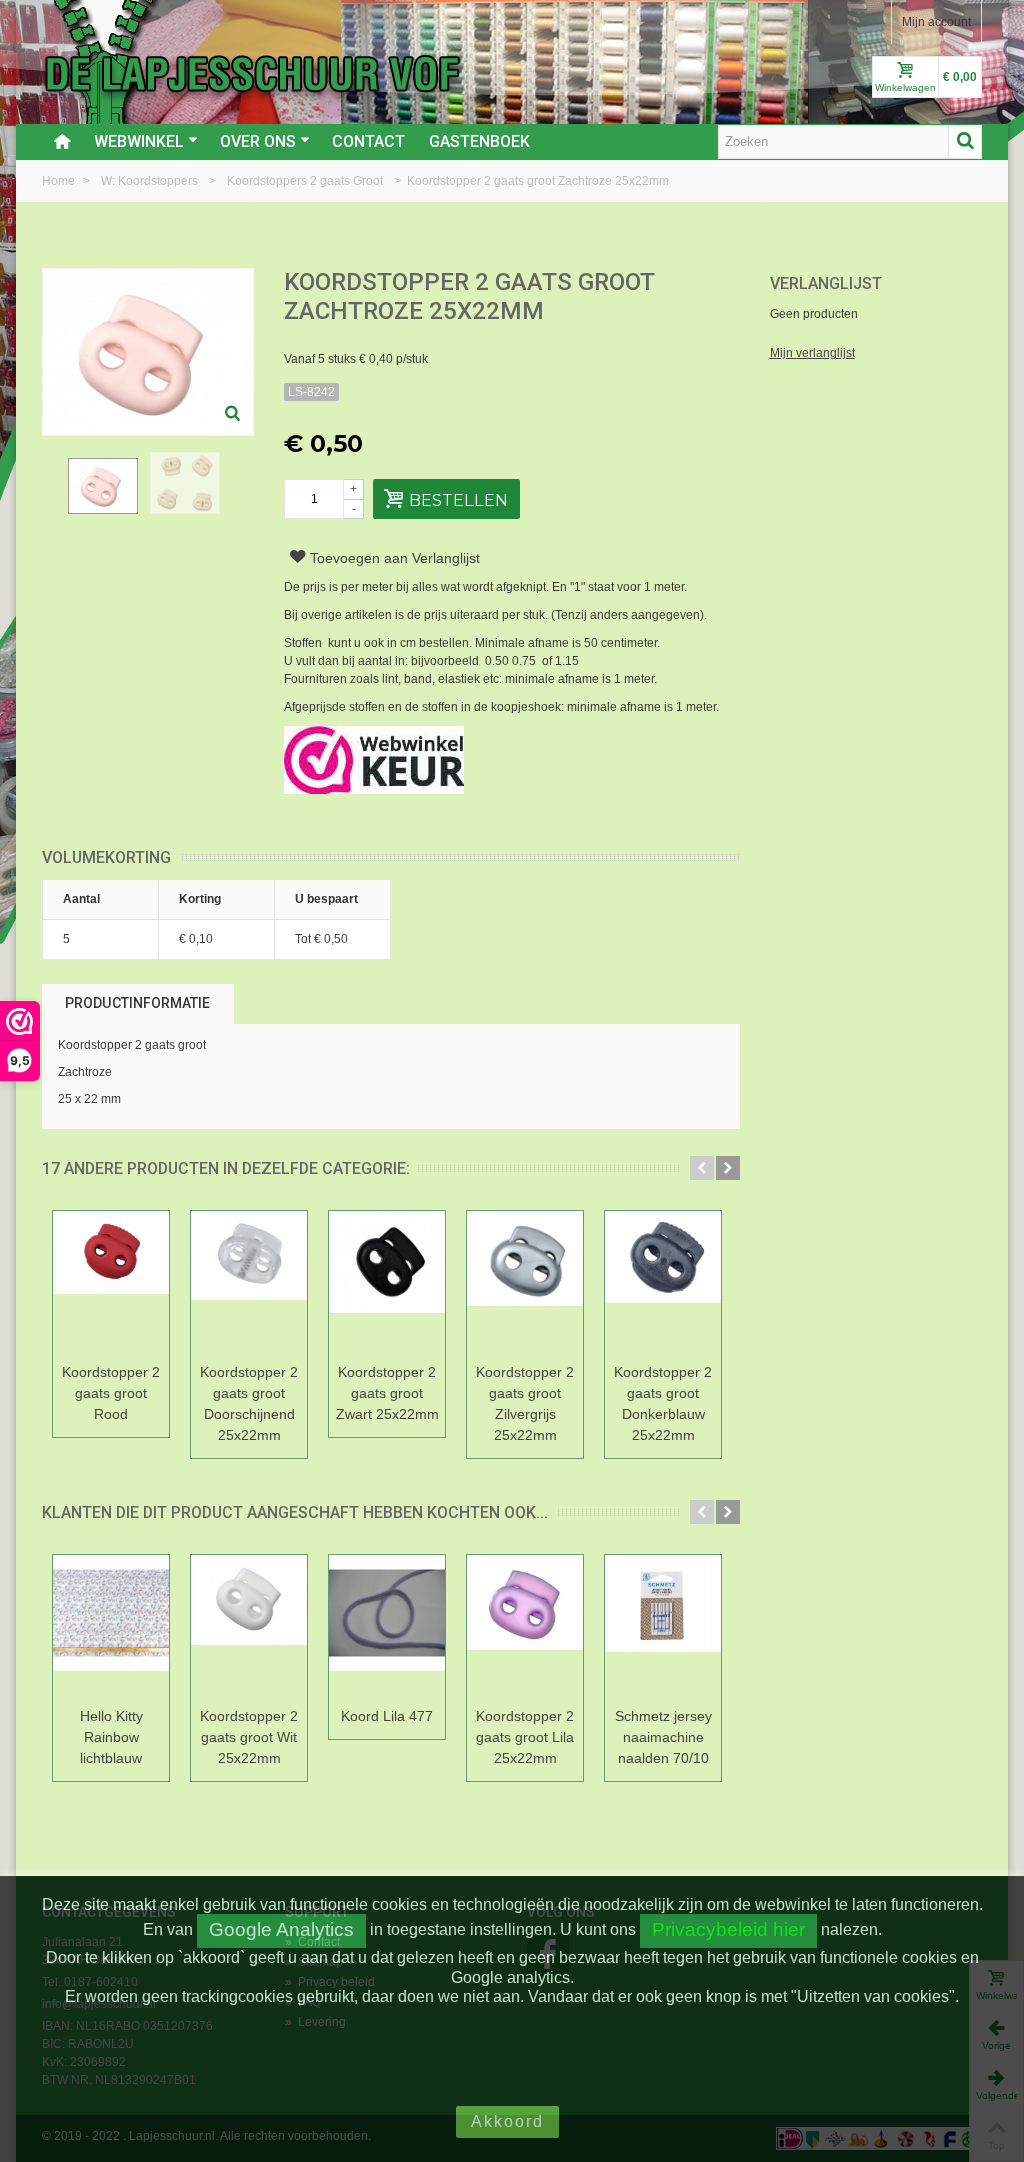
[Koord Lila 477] (387, 1627)
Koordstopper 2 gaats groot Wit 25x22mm (249, 1737)
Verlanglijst (826, 283)
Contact (368, 141)
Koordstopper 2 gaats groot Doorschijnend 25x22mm (249, 1403)
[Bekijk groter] (232, 414)
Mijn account (936, 22)
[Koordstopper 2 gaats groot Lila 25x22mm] (525, 1627)
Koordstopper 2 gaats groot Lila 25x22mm (525, 1737)
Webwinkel (139, 141)
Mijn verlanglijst (812, 353)
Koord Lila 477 (387, 1716)
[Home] (62, 142)
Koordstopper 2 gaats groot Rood (111, 1393)
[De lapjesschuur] (252, 73)
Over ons (258, 141)
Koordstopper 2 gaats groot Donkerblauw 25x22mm (663, 1403)
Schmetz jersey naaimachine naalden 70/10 (663, 1737)
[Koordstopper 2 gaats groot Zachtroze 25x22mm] (103, 486)
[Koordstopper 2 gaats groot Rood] (111, 1283)
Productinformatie (137, 1003)
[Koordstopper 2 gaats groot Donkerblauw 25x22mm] (663, 1283)
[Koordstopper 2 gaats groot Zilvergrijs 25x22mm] (525, 1283)
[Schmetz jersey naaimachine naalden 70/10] (663, 1627)
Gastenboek (479, 141)
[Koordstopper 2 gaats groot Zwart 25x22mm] (387, 1283)
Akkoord (507, 2121)
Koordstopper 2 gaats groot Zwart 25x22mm (387, 1393)
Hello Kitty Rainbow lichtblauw (111, 1737)
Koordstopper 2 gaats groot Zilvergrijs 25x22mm (525, 1403)
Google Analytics (281, 1929)
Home (60, 181)
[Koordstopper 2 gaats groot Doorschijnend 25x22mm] (249, 1283)
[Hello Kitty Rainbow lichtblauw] (111, 1627)
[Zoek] (965, 142)
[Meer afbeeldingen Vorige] (52, 493)
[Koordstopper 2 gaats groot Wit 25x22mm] (249, 1627)
